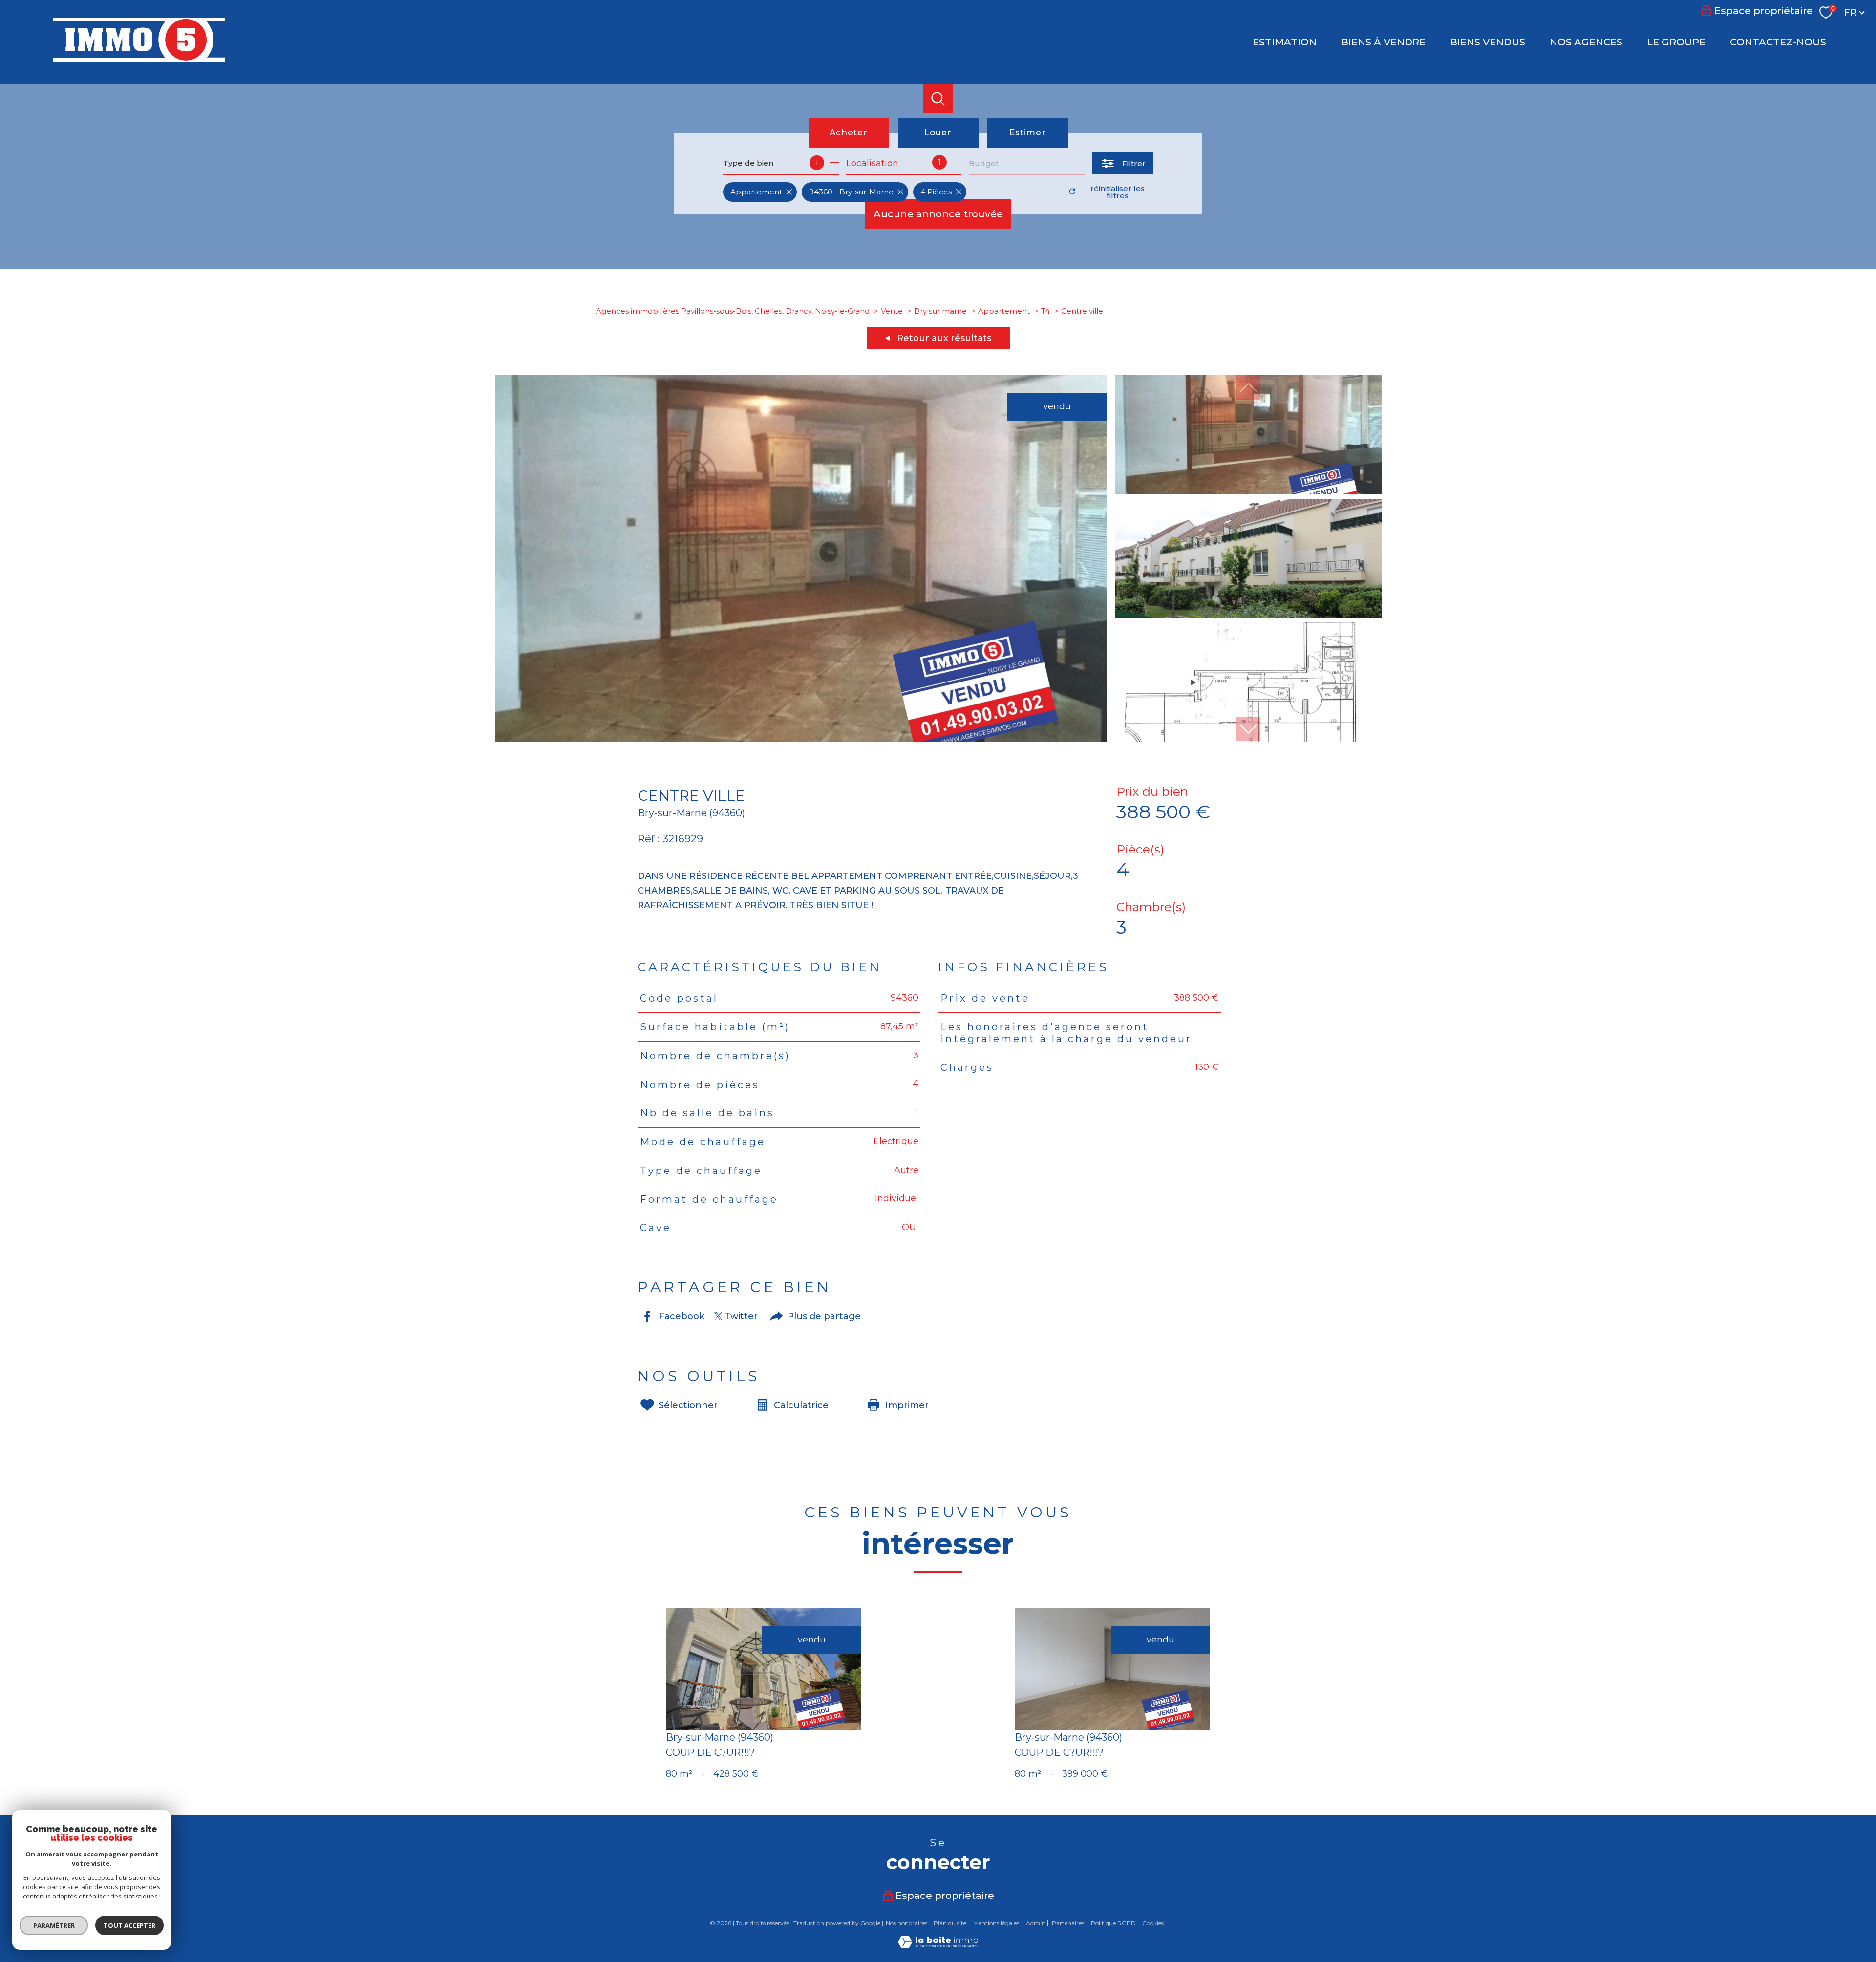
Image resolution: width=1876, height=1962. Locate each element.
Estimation (1285, 42)
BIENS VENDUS (1488, 42)
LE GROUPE (1676, 42)
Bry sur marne (940, 311)
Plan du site (950, 1923)
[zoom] (801, 739)
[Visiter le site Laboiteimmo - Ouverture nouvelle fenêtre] (938, 1945)
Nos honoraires (906, 1923)
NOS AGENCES (1586, 42)
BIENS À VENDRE (1383, 42)
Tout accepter (129, 1925)
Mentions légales (996, 1923)
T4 (1045, 311)
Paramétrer (54, 1925)
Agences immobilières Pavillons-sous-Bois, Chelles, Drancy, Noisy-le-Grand (733, 311)
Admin (1036, 1923)
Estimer (1028, 132)
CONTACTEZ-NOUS (1778, 42)
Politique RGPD (1113, 1923)
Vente (892, 311)
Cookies (1153, 1923)
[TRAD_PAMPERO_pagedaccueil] (139, 59)
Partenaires (1068, 1923)
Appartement (1004, 311)
